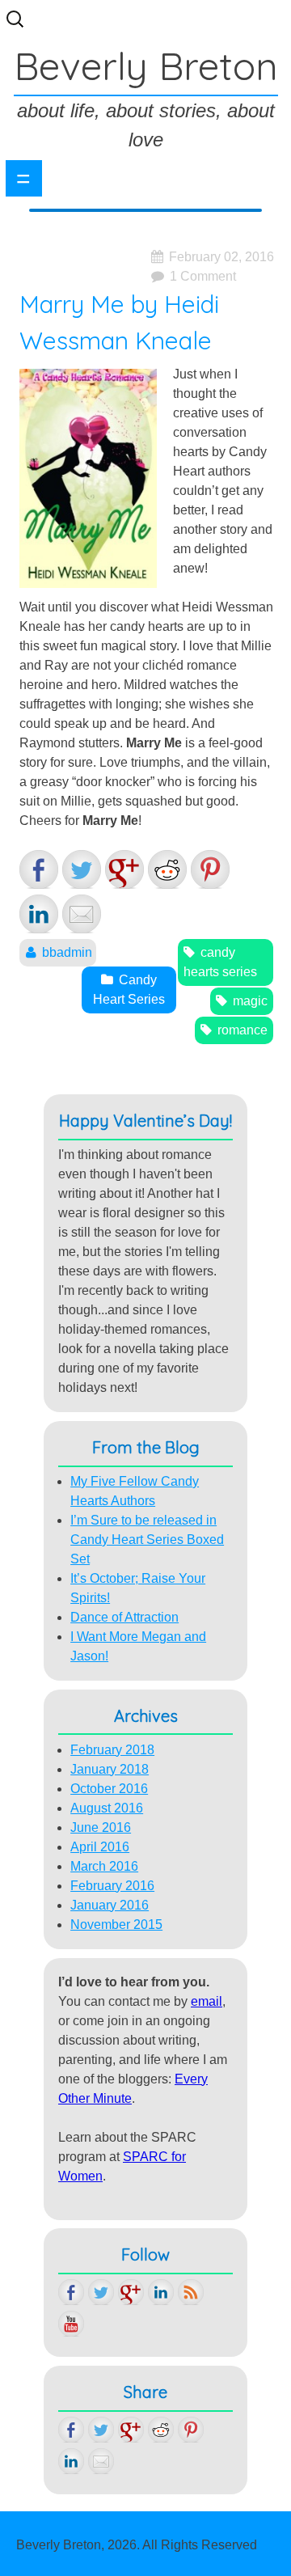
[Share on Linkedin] (39, 914)
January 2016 (110, 1905)
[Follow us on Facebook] (71, 2292)
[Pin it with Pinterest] (210, 869)
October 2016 (109, 1789)
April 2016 (100, 1847)
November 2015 (116, 1925)
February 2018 (112, 1750)
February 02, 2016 (221, 257)
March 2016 (104, 1866)
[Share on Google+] (124, 869)
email (207, 2001)
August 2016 (107, 1808)
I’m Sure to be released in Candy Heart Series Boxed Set (147, 1540)
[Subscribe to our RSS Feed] (191, 2292)
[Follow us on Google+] (131, 2292)
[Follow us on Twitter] (101, 2292)
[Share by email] (82, 914)
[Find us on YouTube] (71, 2324)
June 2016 (101, 1827)
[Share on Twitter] (82, 869)
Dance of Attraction (124, 1617)
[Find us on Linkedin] (161, 2292)
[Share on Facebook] (39, 869)
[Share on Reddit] (167, 869)
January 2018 (110, 1769)
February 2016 (112, 1886)
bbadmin (67, 952)
